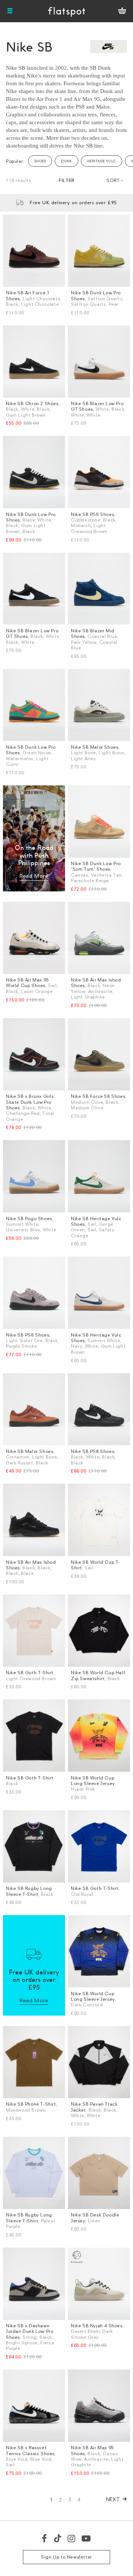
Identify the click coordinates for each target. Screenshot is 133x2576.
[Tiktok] (58, 2538)
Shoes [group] (40, 161)
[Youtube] (86, 2538)
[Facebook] (45, 2538)
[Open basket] (122, 11)
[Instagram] (72, 2538)
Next (113, 2499)
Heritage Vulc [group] (102, 161)
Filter (66, 180)
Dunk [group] (66, 161)
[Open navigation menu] (10, 11)
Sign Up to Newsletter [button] (66, 2557)
